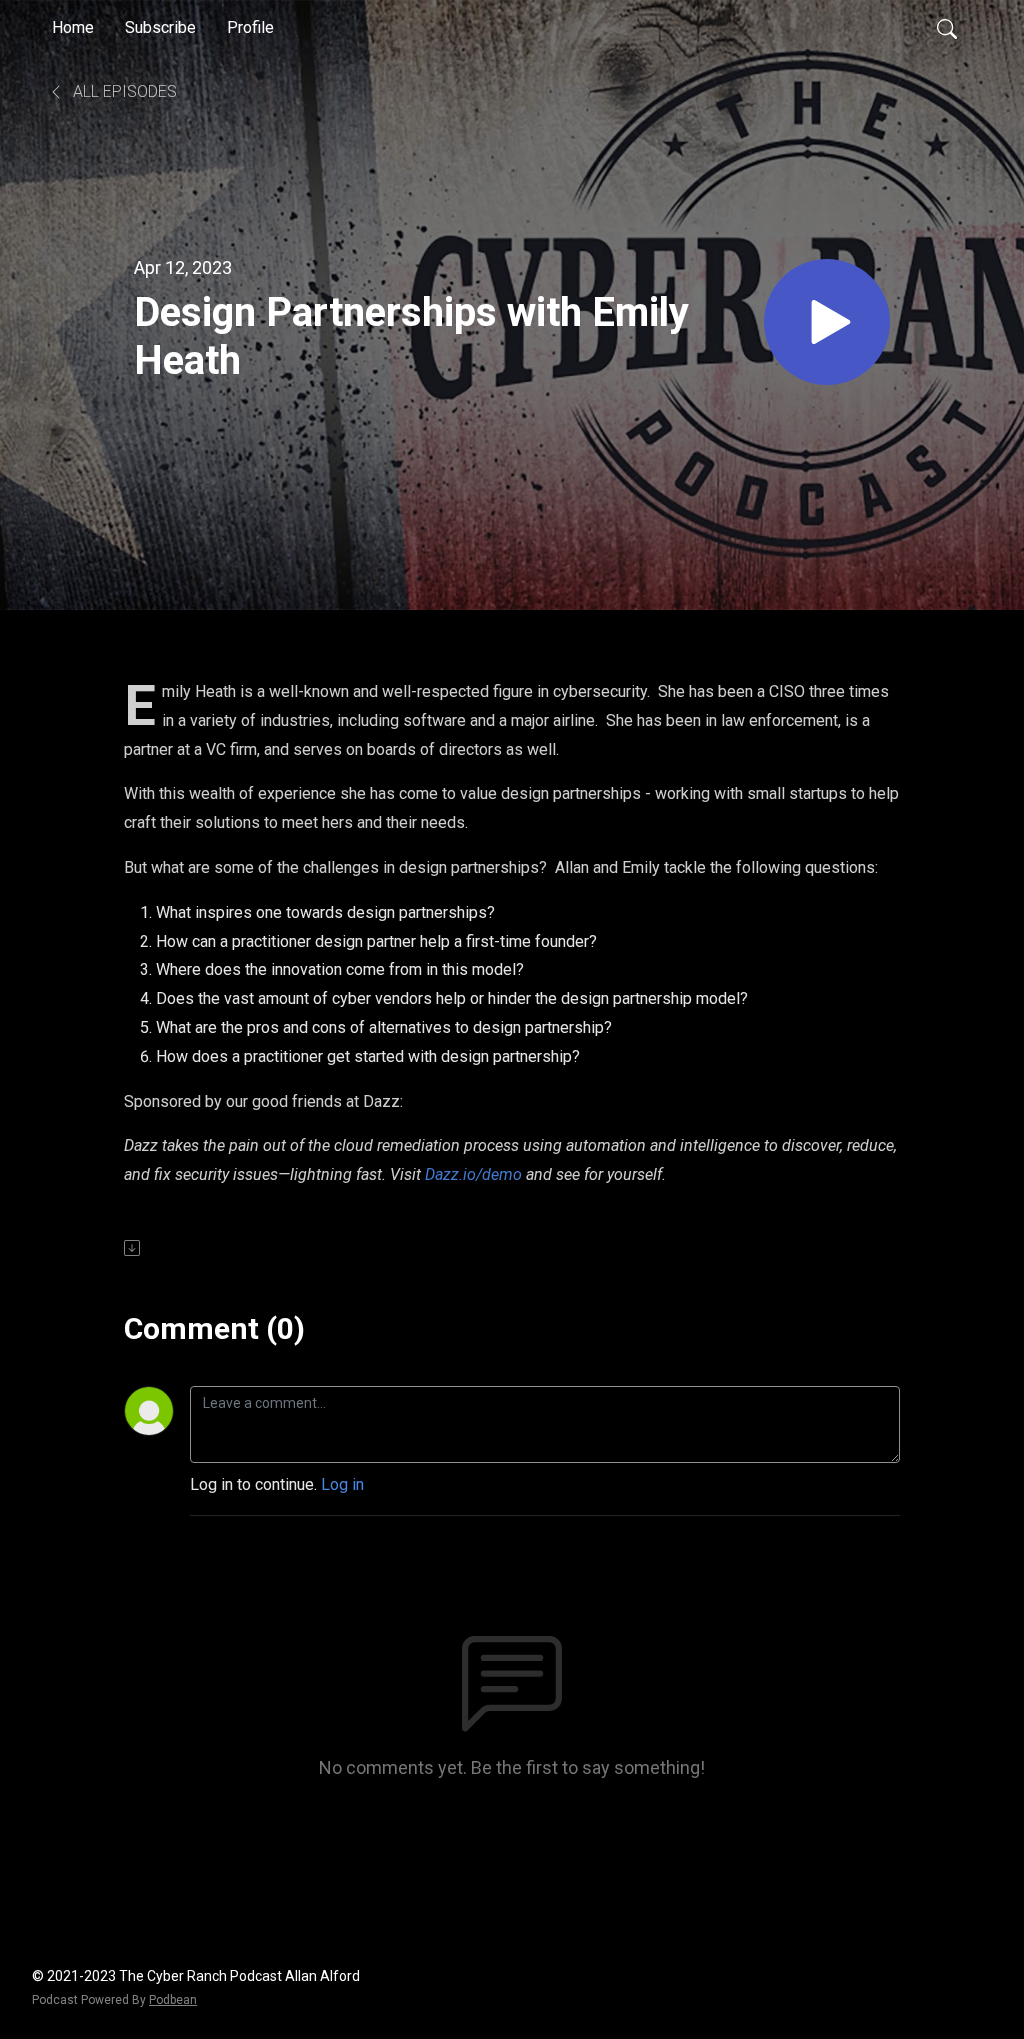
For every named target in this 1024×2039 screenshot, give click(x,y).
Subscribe (160, 27)
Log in (342, 1484)
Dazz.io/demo (473, 1174)
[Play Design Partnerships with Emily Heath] (827, 322)
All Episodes (123, 91)
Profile (250, 27)
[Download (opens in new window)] (133, 1248)
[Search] (947, 28)
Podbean (173, 2000)
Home (73, 27)
